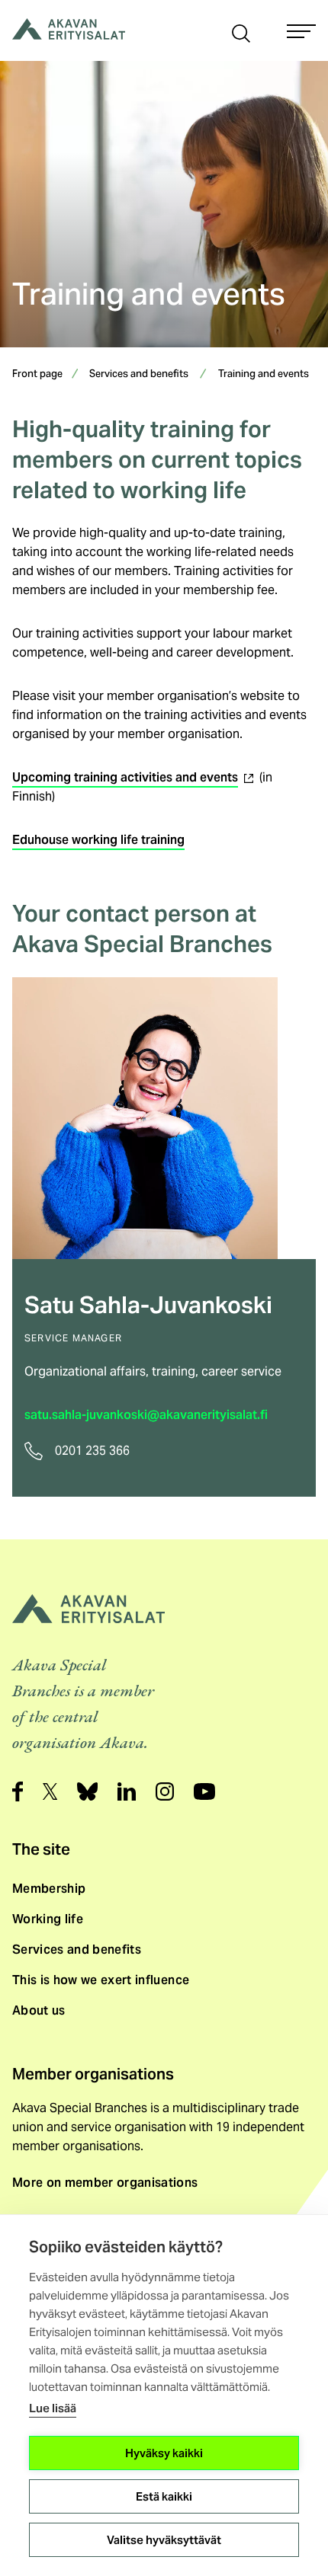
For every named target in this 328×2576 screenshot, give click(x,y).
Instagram (165, 1791)
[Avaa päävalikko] (301, 31)
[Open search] (241, 32)
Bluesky (87, 1791)
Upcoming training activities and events (134, 777)
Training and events (264, 375)
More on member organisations (105, 2183)
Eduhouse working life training (98, 840)
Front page (37, 375)
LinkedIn (127, 1791)
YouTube (204, 1791)
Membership (49, 1889)
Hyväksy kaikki (164, 2453)
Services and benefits (139, 375)
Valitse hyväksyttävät (164, 2540)
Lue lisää (53, 2408)
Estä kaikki (164, 2496)
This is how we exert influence (101, 1980)
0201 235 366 (92, 1451)
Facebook (18, 1791)
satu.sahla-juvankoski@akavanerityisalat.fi (146, 1415)
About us (39, 2010)
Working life (48, 1919)
